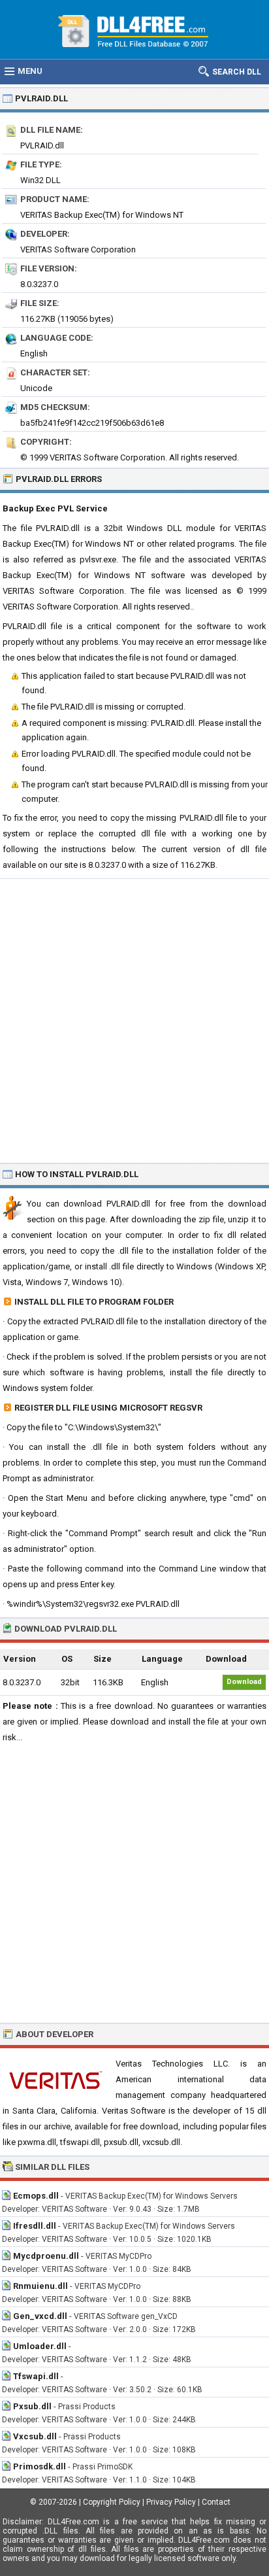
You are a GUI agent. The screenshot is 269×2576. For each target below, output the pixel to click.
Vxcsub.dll (35, 2436)
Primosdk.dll (40, 2466)
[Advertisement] (134, 1020)
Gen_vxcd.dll (40, 2316)
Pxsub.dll (32, 2406)
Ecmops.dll (36, 2196)
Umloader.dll (40, 2346)
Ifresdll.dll (35, 2226)
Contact (216, 2502)
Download (244, 1682)
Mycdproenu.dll (46, 2256)
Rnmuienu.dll (40, 2286)
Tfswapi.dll (36, 2376)
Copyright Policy (112, 2502)
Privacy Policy (171, 2502)
